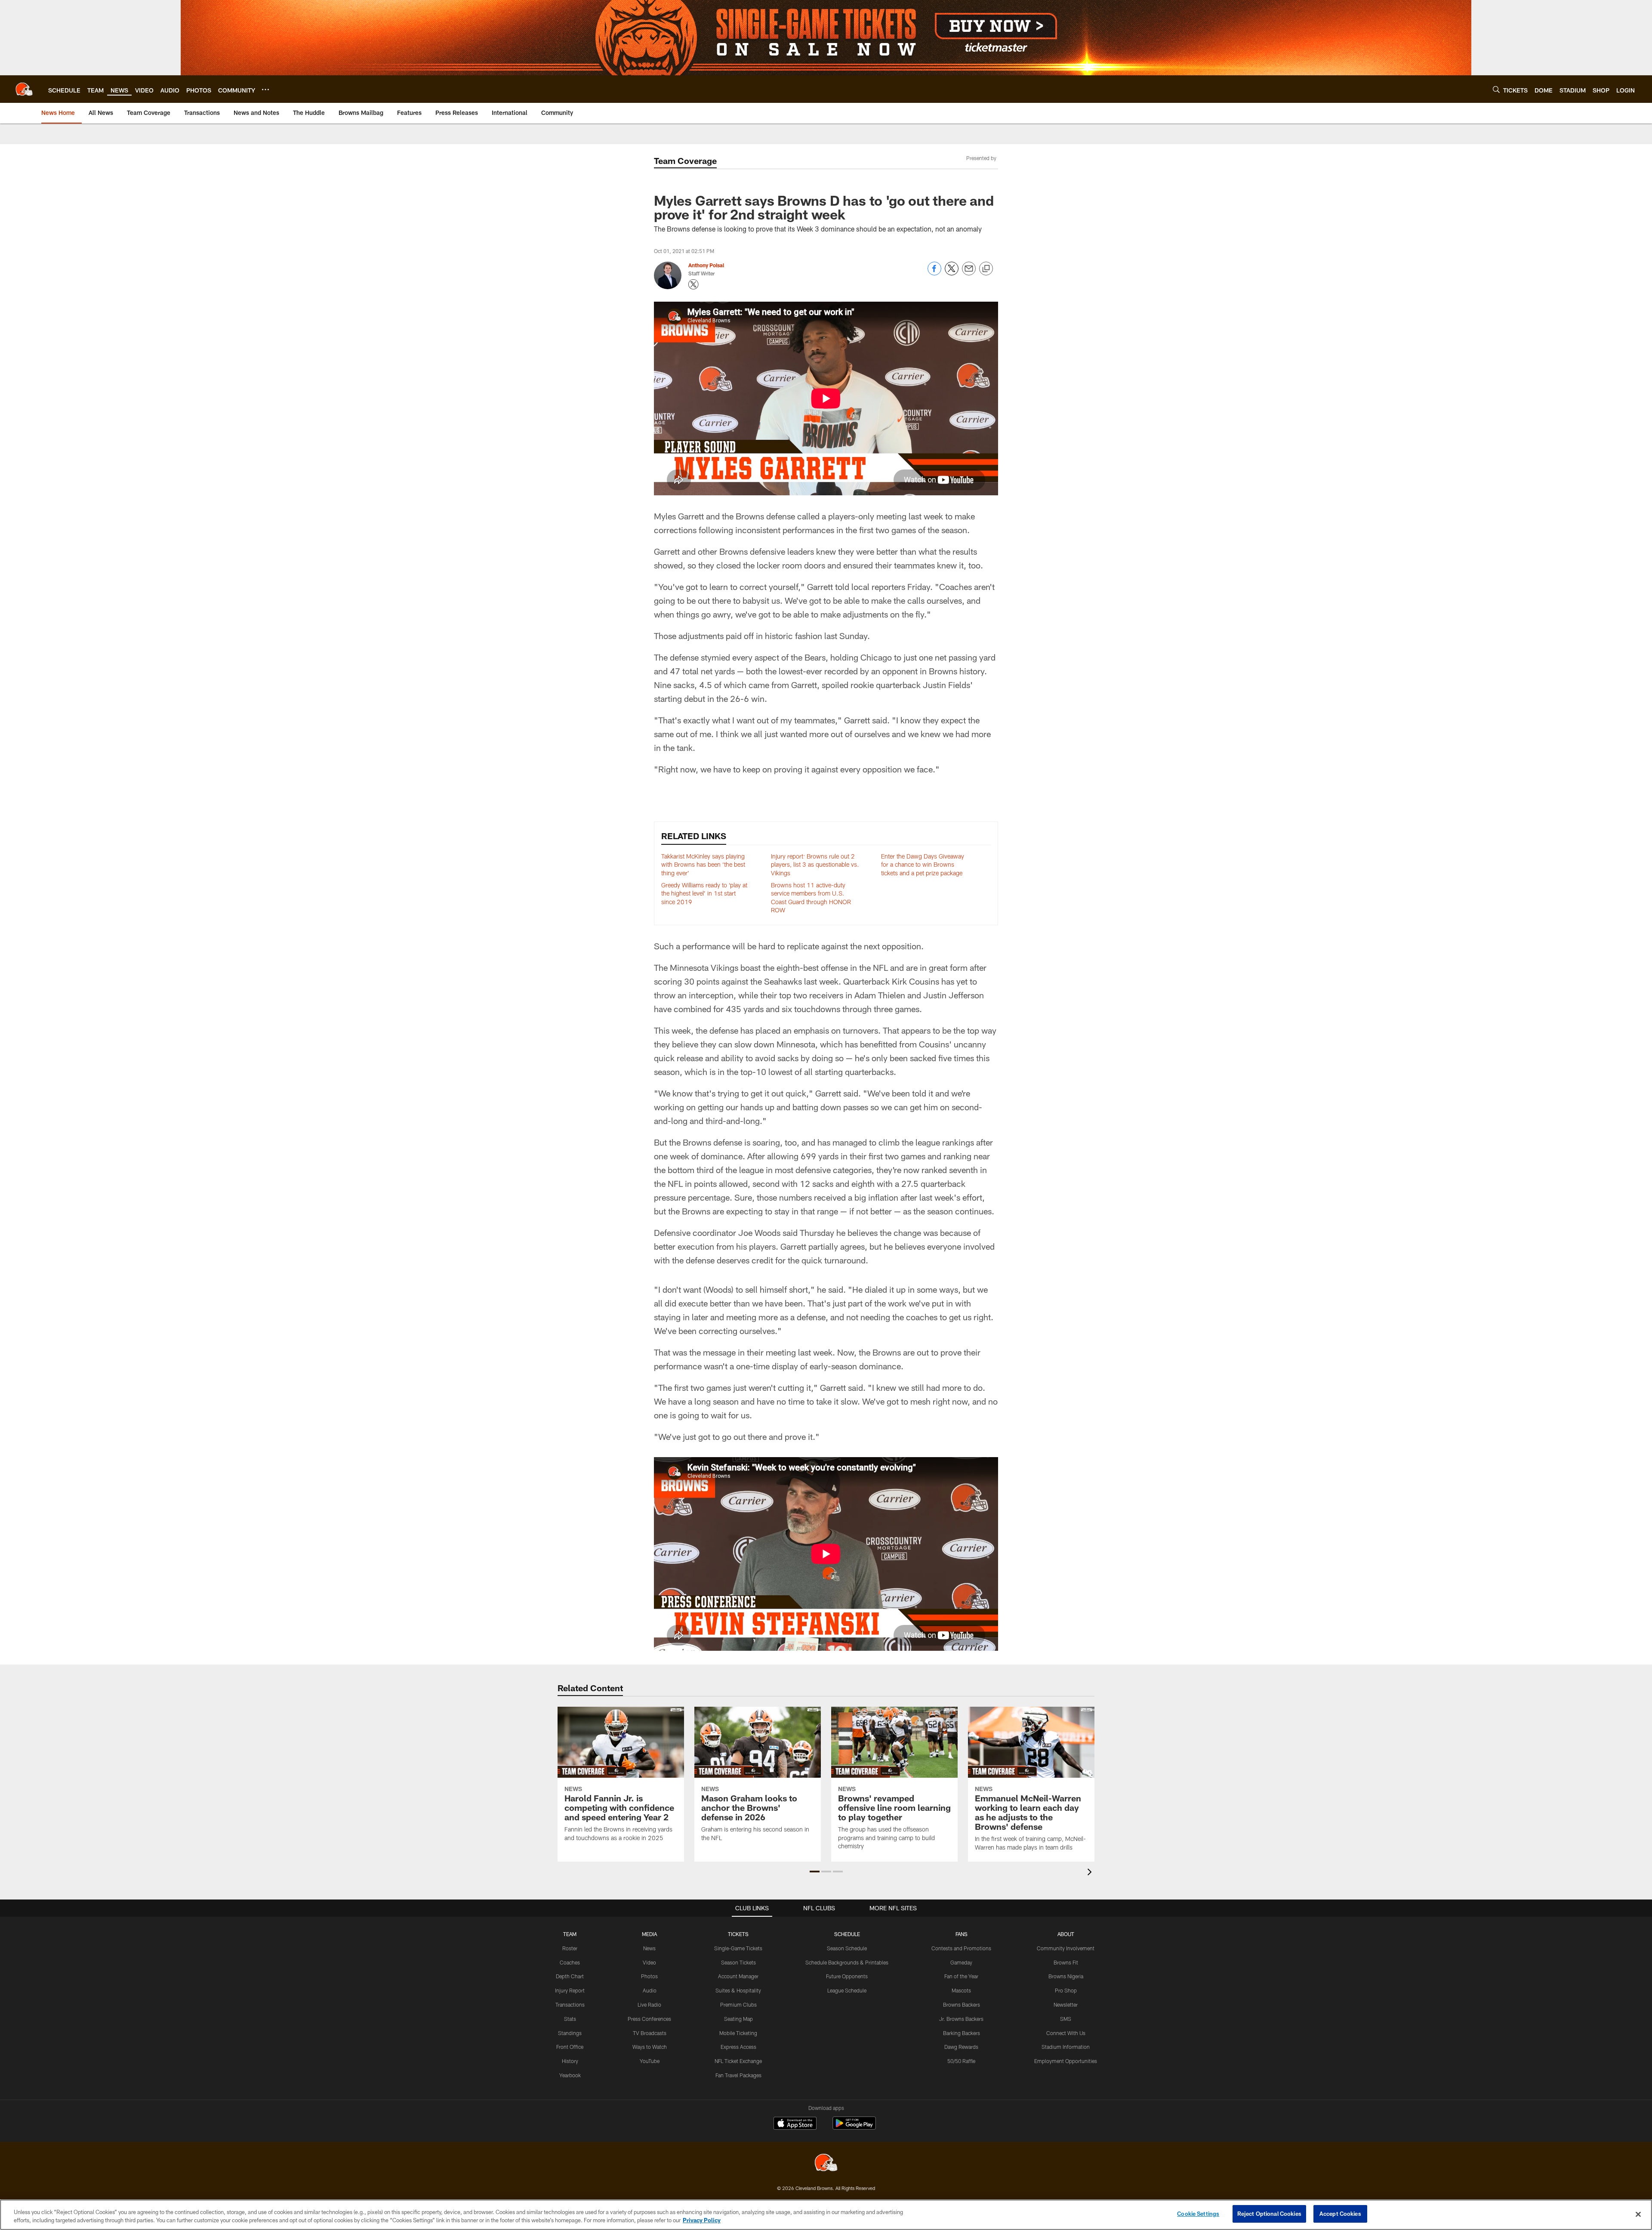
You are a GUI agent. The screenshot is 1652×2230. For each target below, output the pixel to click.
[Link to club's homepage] (24, 89)
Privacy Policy (702, 2221)
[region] (826, 2215)
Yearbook (570, 2075)
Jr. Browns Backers (961, 2019)
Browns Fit (1066, 1962)
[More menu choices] (265, 90)
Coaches (570, 1962)
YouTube (650, 2061)
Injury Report (570, 1990)
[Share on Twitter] (952, 273)
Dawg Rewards (961, 2047)
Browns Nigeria (1066, 1976)
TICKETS (738, 1934)
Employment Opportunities (1066, 2061)
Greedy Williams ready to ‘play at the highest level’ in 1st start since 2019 (704, 893)
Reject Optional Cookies (1269, 2214)
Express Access (738, 2047)
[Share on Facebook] (934, 273)
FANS (962, 1934)
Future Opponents (847, 1976)
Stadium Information (1066, 2047)
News (649, 1948)
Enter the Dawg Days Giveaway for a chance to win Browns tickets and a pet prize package (923, 865)
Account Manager (738, 1976)
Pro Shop (1066, 1990)
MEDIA (649, 1934)
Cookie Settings (1198, 2214)
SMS (1066, 2019)
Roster (570, 1948)
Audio (650, 1990)
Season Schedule (847, 1948)
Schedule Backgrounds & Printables (847, 1962)
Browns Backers (962, 2005)
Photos (649, 1976)
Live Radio (649, 2005)
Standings (570, 2033)
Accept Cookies (1340, 2214)
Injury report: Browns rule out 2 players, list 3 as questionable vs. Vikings (815, 865)
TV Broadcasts (650, 2033)
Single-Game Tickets (738, 1948)
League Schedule (847, 1990)
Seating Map (738, 2019)
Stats (570, 2019)
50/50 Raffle (961, 2061)
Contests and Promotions (961, 1948)
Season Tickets (738, 1962)
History (570, 2061)
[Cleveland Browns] (826, 2164)
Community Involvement (1066, 1948)
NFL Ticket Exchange (738, 2061)
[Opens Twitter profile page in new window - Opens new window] (693, 284)
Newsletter (1066, 2005)
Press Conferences (649, 2019)
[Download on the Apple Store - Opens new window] (795, 2124)
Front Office (570, 2047)
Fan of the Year (961, 1976)
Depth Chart (570, 1976)
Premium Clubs (738, 2005)
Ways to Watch (650, 2047)
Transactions (570, 2005)
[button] (815, 1872)
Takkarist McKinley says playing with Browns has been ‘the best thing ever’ (703, 865)
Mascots (961, 1990)
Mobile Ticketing (738, 2033)
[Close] (1638, 2214)
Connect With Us (1066, 2033)
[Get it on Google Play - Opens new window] (854, 2127)
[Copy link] (986, 269)
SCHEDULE (847, 1934)
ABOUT (1066, 1934)
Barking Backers (962, 2033)
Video (649, 1962)
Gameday (961, 1962)
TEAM (570, 1934)
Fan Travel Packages (738, 2075)
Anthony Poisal (706, 265)
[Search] (1496, 89)
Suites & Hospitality (738, 1990)
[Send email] (969, 273)
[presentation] (1091, 1873)
